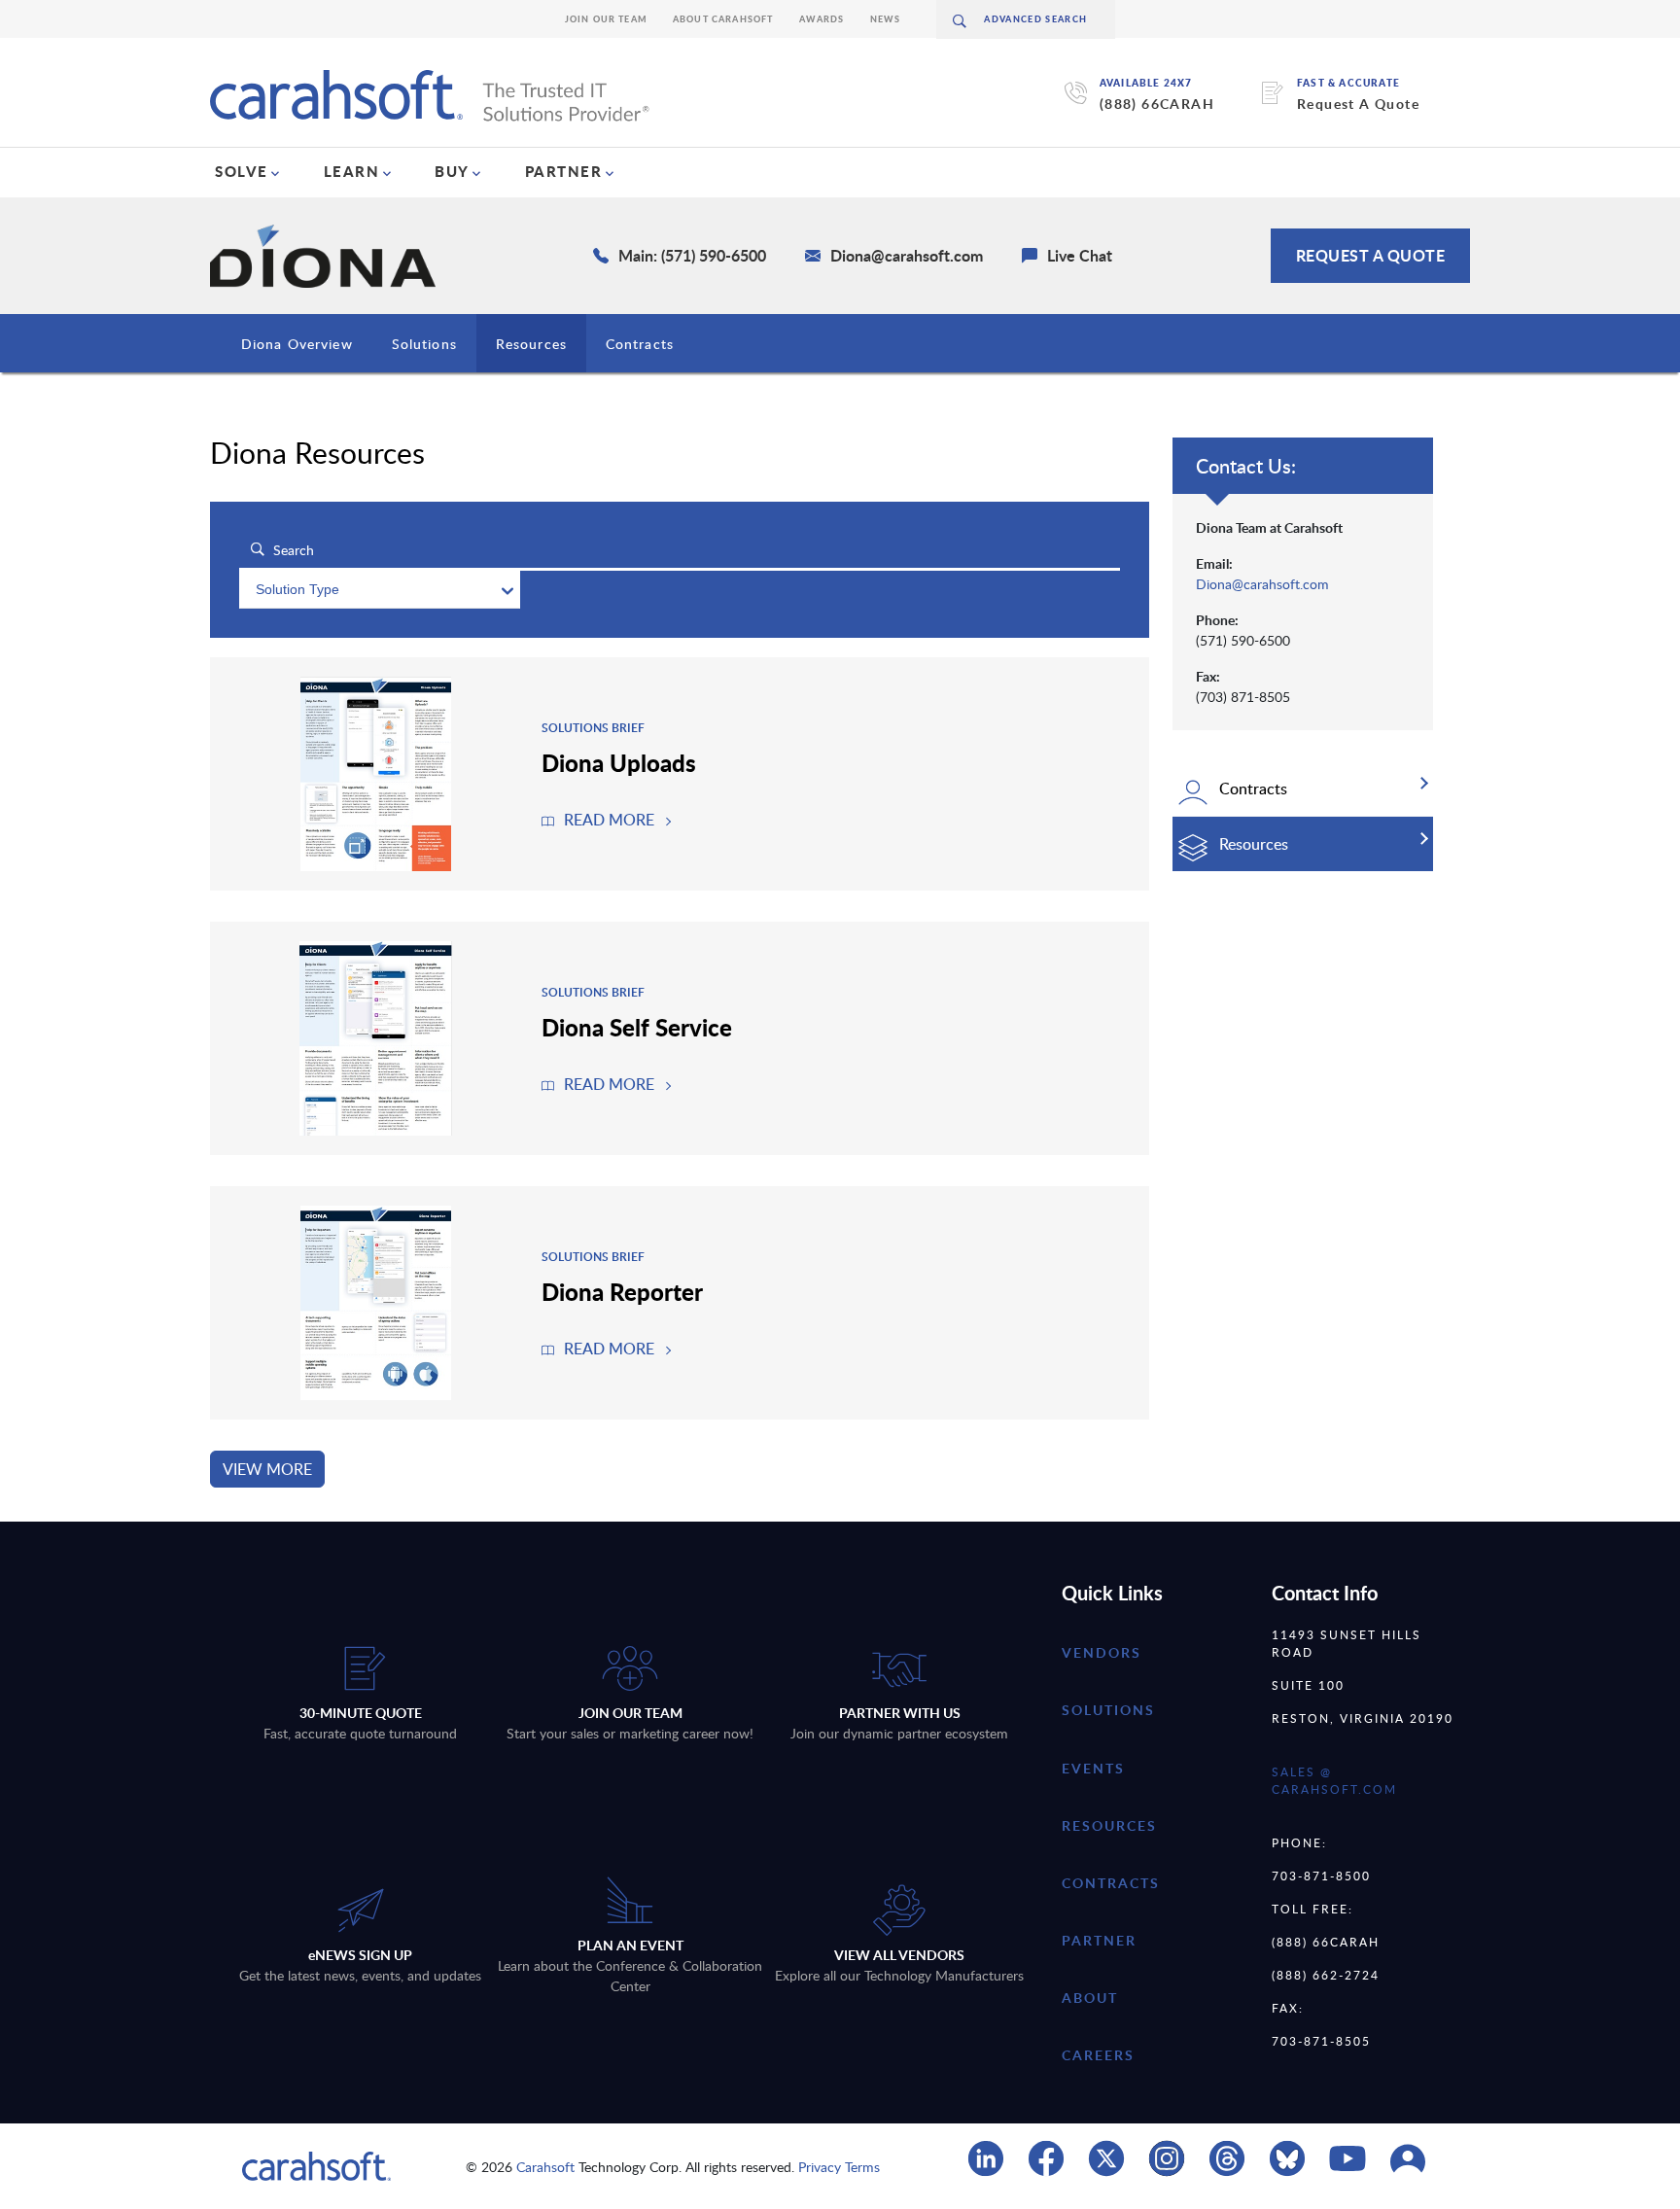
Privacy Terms (839, 2167)
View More (267, 1469)
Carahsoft (545, 2167)
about (1090, 1998)
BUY (452, 171)
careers (1098, 2055)
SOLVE (242, 171)
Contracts (640, 344)
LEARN (352, 171)
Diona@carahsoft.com (1262, 584)
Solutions (424, 344)
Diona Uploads (619, 762)
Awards (822, 19)
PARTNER (564, 171)
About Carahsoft (723, 19)
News (886, 19)
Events (1093, 1768)
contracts (1111, 1883)
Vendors (1102, 1652)
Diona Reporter (622, 1291)
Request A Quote (1358, 104)
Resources (531, 344)
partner (1099, 1940)
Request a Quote (1371, 255)
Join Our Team (606, 19)
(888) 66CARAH (1157, 104)
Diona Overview (297, 344)
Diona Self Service (637, 1027)
